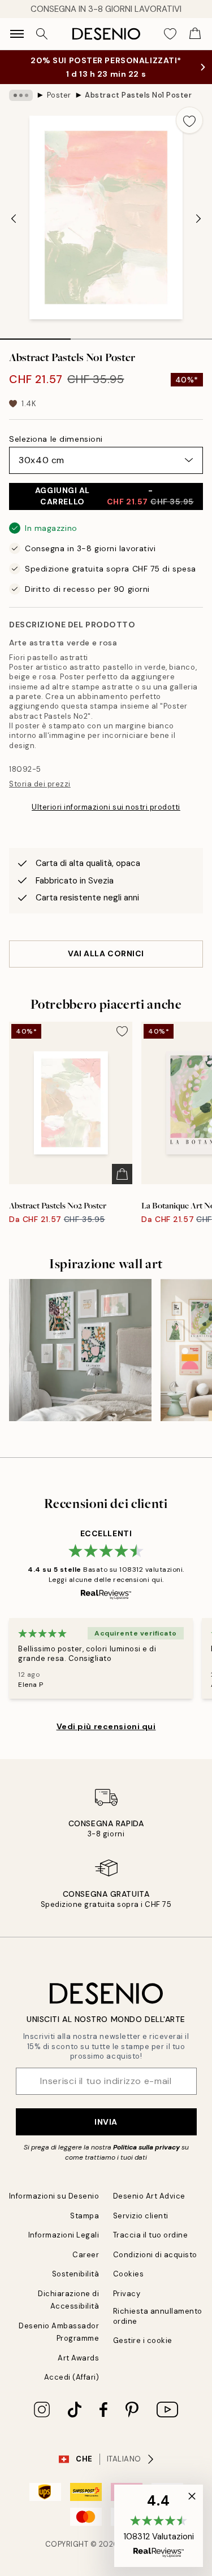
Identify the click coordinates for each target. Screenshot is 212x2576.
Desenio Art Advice (149, 2196)
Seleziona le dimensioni (56, 439)
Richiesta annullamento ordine (158, 2316)
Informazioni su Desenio (54, 2196)
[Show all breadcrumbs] (21, 95)
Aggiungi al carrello (114, 496)
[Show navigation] (17, 34)
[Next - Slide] (198, 219)
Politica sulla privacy (146, 2147)
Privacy (127, 2294)
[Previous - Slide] (14, 219)
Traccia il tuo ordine (151, 2235)
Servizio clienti (141, 2216)
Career (86, 2255)
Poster (59, 95)
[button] (159, 2526)
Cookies (129, 2274)
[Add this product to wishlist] (189, 120)
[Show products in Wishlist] (170, 34)
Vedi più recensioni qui (106, 1726)
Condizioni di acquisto (155, 2255)
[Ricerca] (42, 34)
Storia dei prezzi (40, 784)
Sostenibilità (76, 2274)
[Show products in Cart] (195, 34)
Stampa (85, 2216)
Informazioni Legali (64, 2235)
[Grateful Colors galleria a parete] (80, 1350)
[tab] (35, 335)
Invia (106, 2122)
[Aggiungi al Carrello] (122, 1174)
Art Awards (78, 2358)
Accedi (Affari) (72, 2377)
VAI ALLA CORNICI (106, 953)
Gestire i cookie (143, 2340)
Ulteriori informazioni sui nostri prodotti (106, 807)
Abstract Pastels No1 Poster (138, 95)
